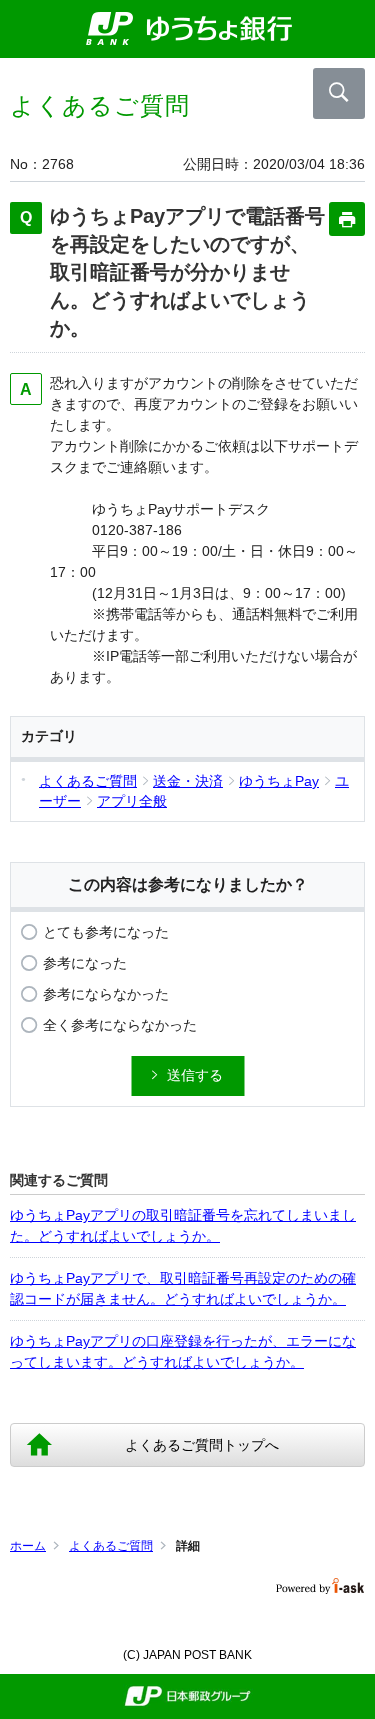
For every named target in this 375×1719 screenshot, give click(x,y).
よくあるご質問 (111, 1546)
